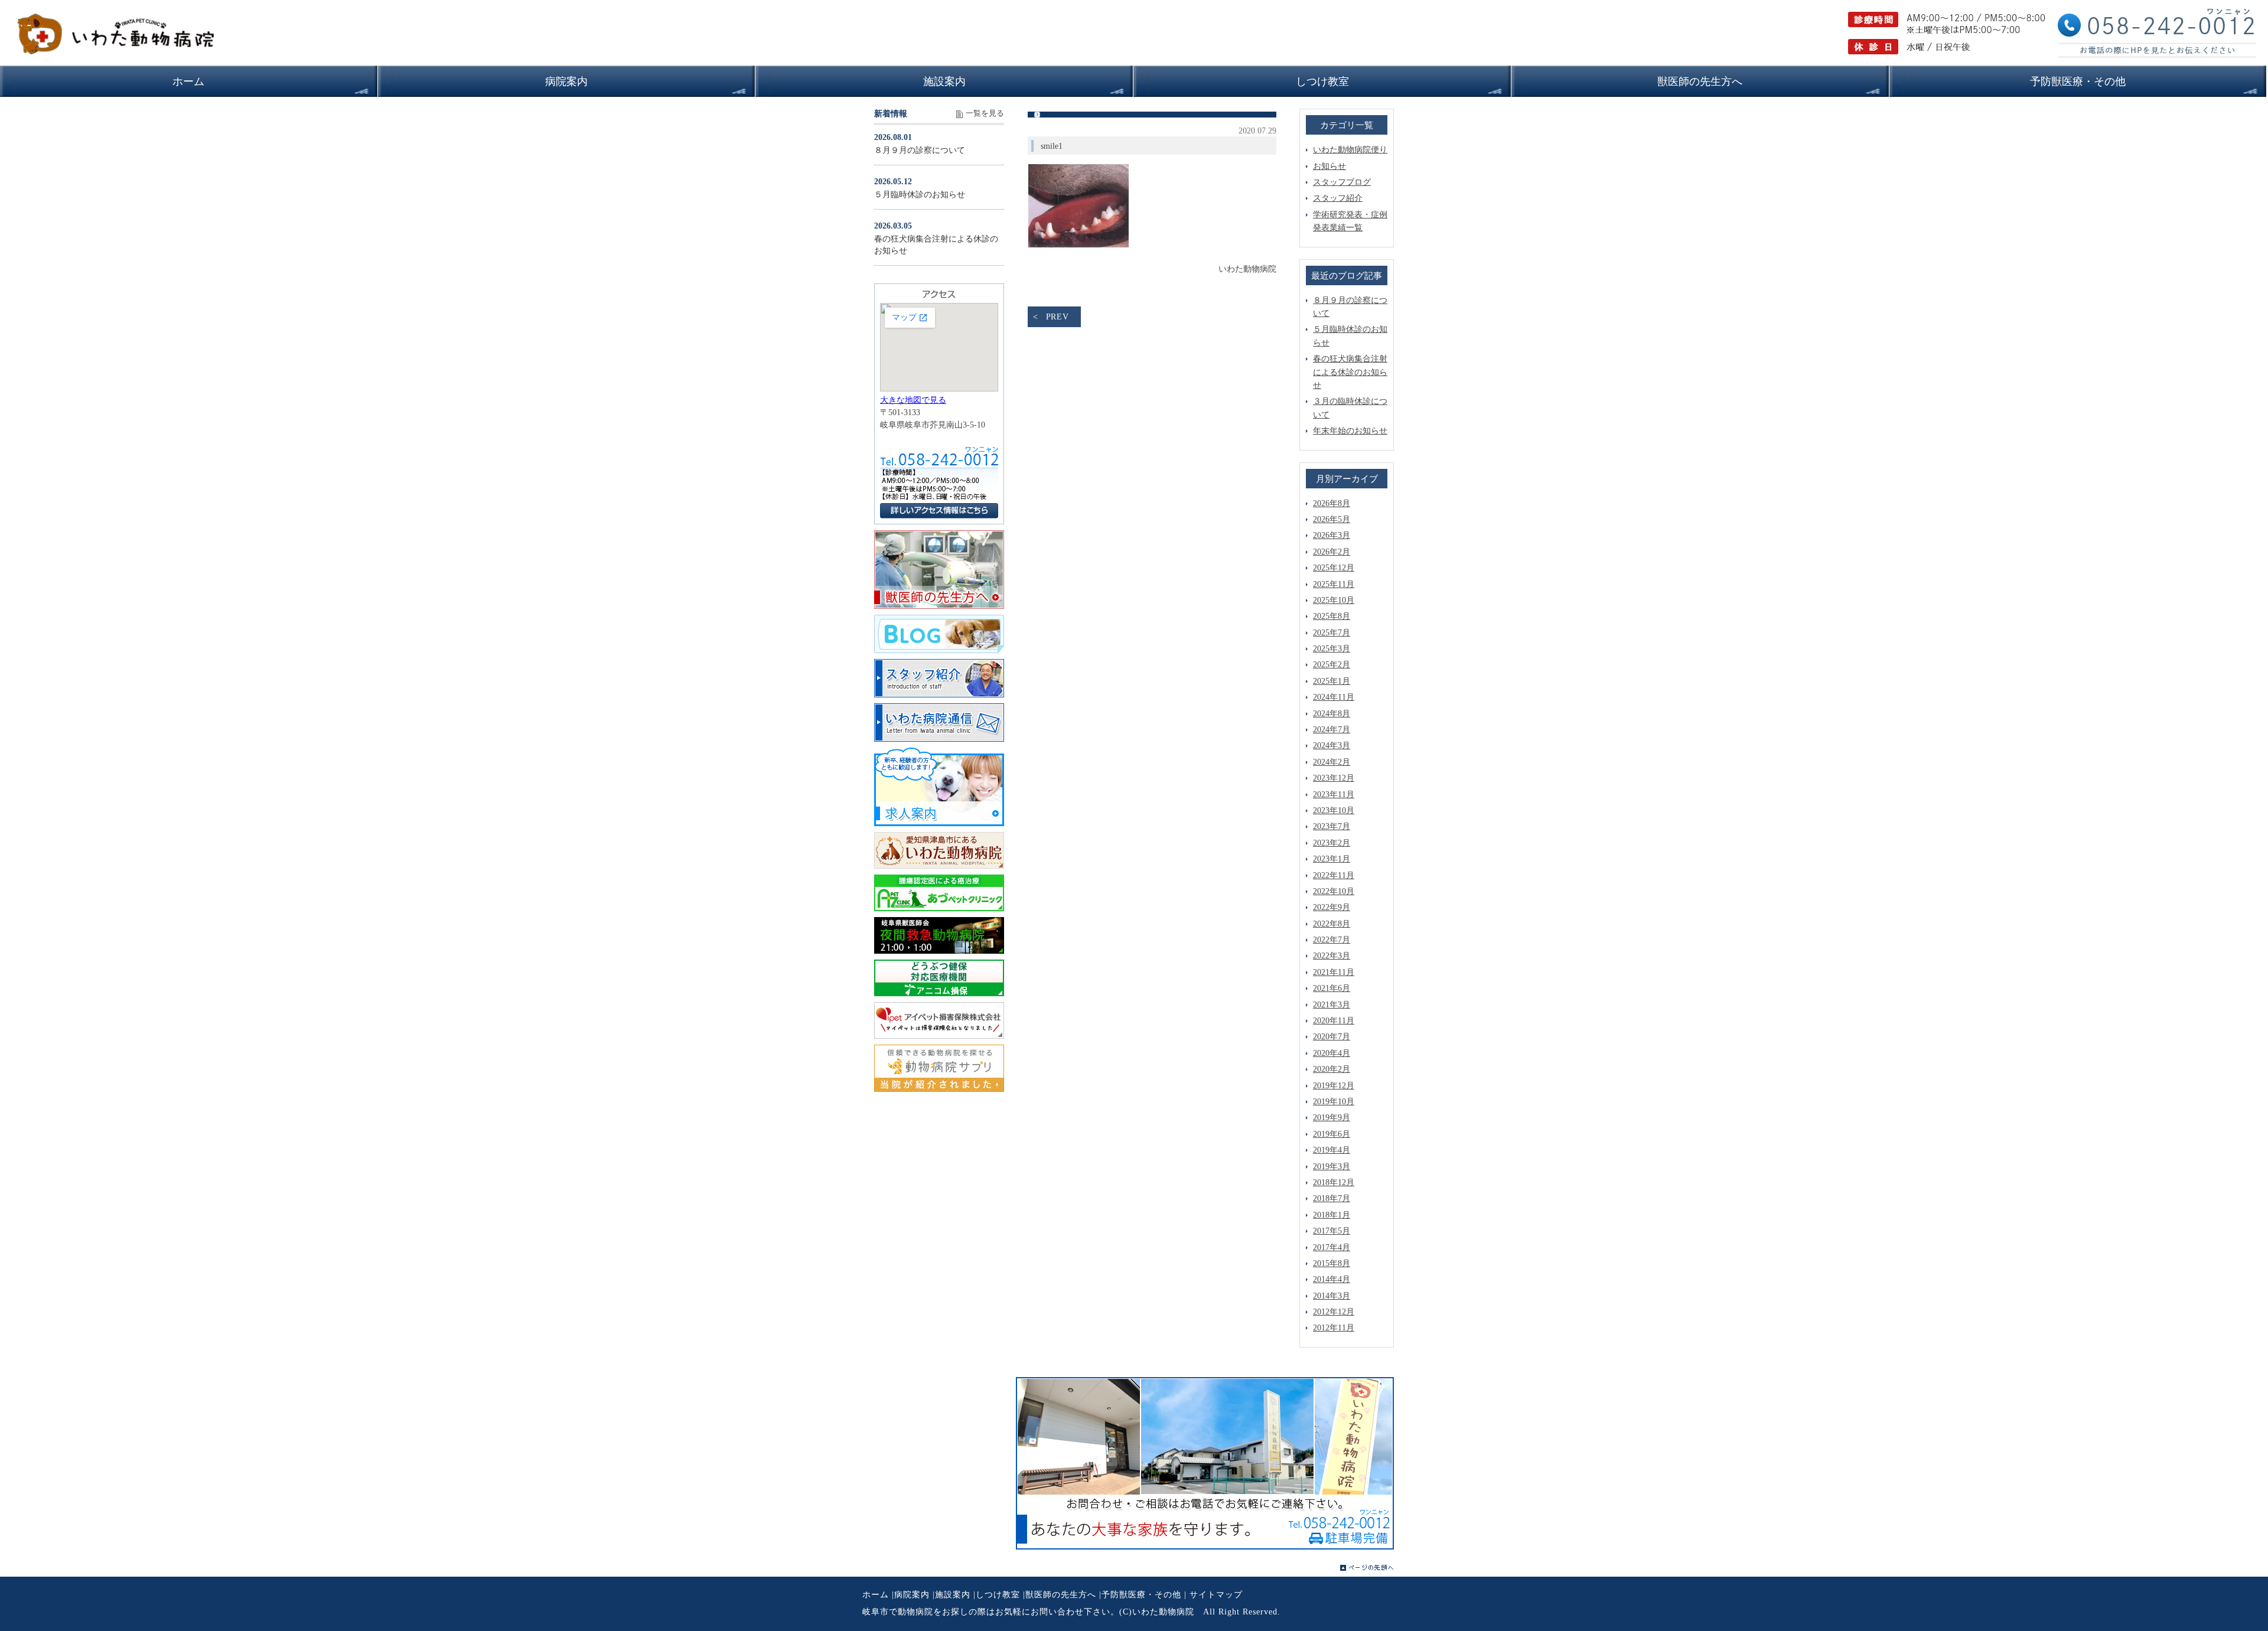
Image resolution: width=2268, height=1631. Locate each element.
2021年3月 (1332, 1005)
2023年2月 (1332, 843)
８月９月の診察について (920, 150)
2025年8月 (1332, 616)
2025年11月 (1334, 584)
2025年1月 (1332, 681)
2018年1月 (1332, 1215)
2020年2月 (1332, 1069)
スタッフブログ (1342, 182)
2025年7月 (1332, 633)
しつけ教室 (998, 1595)
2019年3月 (1332, 1167)
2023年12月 (1334, 778)
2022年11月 (1334, 875)
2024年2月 (1332, 762)
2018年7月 (1332, 1198)
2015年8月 (1332, 1263)
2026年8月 (1332, 503)
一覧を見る (985, 113)
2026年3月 (1332, 535)
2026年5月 (1332, 519)
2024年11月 (1334, 697)
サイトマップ (1216, 1595)
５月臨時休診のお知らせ (920, 195)
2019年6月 (1332, 1134)
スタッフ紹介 (1338, 198)
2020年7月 (1332, 1037)
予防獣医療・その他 (1141, 1595)
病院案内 (912, 1595)
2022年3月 (1332, 956)
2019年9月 (1332, 1118)
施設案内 (953, 1595)
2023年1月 (1332, 859)
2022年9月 (1332, 907)
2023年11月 (1334, 795)
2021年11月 (1334, 972)
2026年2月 (1332, 552)
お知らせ (1329, 166)
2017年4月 (1332, 1247)
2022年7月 (1332, 940)
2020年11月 (1334, 1021)
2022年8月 (1332, 924)
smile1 (1052, 146)
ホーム (876, 1595)
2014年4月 (1332, 1279)
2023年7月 (1332, 826)
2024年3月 (1332, 746)
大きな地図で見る (913, 400)
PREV (1058, 317)
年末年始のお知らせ (1350, 431)
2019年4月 (1332, 1150)
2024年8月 (1332, 714)
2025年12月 (1334, 568)
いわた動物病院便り (1350, 150)
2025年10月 (1334, 600)
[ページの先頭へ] (1367, 1568)
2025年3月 (1332, 649)
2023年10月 (1334, 810)
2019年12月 (1334, 1086)
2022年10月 (1334, 891)
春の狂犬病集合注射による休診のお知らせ (1350, 372)
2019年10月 (1334, 1102)
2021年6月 (1332, 988)
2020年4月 (1332, 1053)
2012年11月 (1334, 1328)
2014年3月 (1332, 1296)
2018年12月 (1334, 1183)
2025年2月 (1332, 665)
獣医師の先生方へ (1061, 1595)
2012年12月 (1334, 1312)
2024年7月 (1332, 730)
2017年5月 (1332, 1231)
